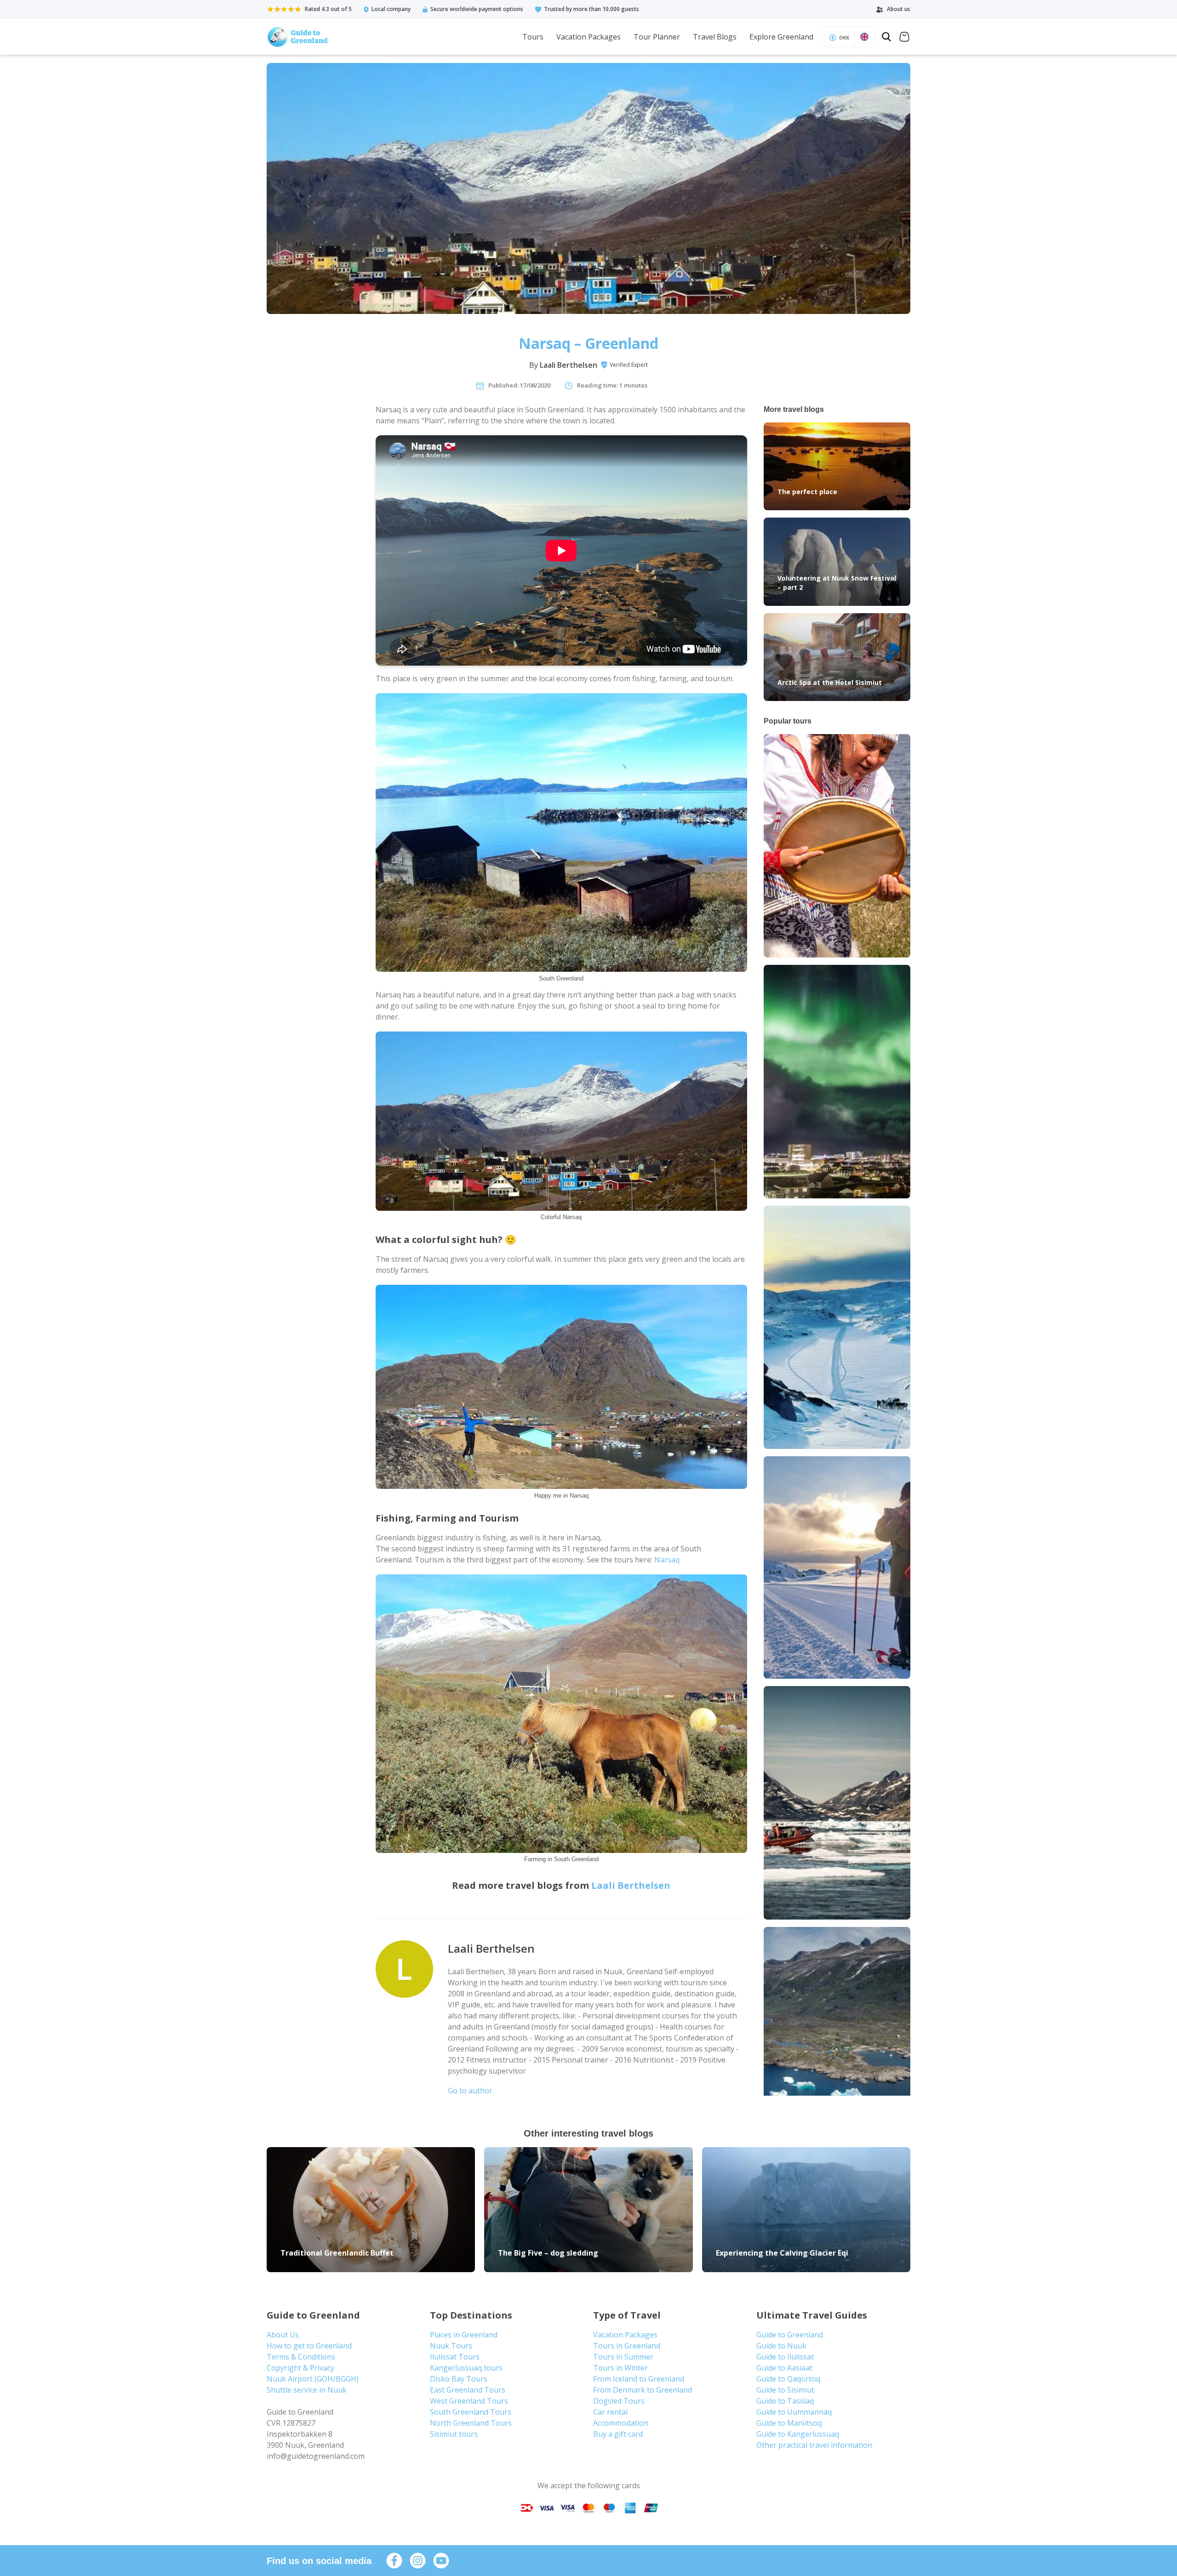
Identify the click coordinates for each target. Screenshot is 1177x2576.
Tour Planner (657, 37)
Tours (533, 37)
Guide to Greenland (790, 2335)
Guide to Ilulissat (785, 2357)
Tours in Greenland (627, 2346)
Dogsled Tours (619, 2401)
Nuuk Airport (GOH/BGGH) (313, 2379)
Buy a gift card (618, 2434)
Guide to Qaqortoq (788, 2379)
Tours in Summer (623, 2357)
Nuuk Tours (451, 2346)
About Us (283, 2335)
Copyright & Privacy (300, 2368)
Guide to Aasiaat (784, 2368)
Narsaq (667, 1560)
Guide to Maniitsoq (789, 2423)
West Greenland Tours (469, 2401)
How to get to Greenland (309, 2346)
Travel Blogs (715, 37)
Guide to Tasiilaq (785, 2401)
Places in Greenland (464, 2335)
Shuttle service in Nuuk (307, 2390)
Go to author (470, 2091)
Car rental (610, 2412)
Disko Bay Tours (459, 2379)
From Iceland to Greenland (639, 2379)
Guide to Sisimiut (785, 2390)
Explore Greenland (781, 37)
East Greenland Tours (468, 2390)
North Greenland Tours (471, 2423)
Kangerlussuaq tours (466, 2368)
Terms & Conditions (301, 2357)
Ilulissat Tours (455, 2357)
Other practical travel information (814, 2445)
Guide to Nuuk (781, 2346)
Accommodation (621, 2423)
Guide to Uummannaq (794, 2412)
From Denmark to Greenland (643, 2390)
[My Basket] (904, 38)
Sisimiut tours (454, 2434)
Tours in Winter (620, 2368)
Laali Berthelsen (569, 365)
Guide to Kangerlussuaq (798, 2434)
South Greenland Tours (471, 2412)
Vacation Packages (588, 37)
